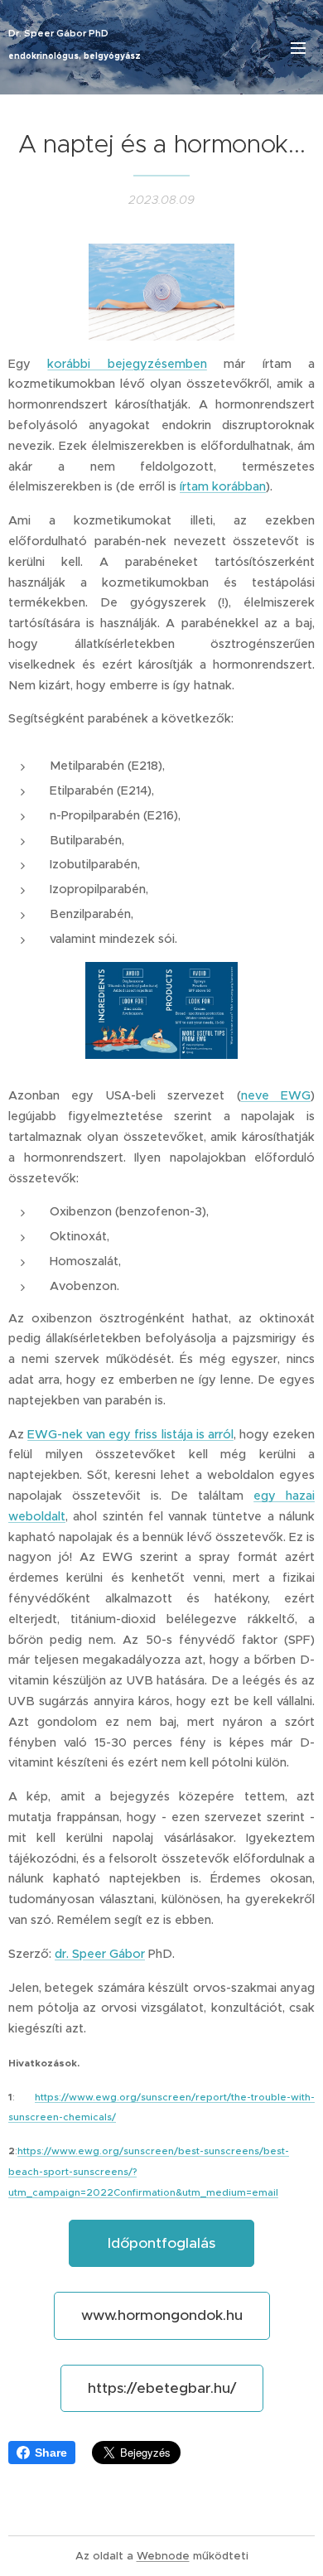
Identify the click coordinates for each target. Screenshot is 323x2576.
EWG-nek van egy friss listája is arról (130, 1434)
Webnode (163, 2556)
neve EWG (276, 1095)
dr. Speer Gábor (100, 1954)
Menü (298, 47)
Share (51, 2453)
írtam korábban (223, 486)
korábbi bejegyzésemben (127, 364)
